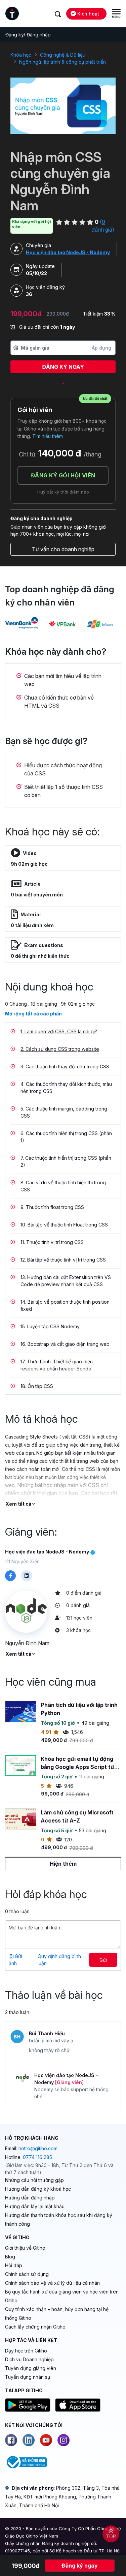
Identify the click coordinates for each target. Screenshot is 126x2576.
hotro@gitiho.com (38, 2148)
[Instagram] (64, 2440)
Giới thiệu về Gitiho (25, 2248)
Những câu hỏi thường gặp (34, 2180)
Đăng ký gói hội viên (63, 475)
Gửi (103, 1960)
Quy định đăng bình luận (59, 1960)
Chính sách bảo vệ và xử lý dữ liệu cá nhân (52, 2283)
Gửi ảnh (15, 1960)
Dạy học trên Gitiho (26, 2351)
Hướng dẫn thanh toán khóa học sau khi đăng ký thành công (59, 2219)
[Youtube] (46, 2440)
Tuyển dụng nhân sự (28, 2377)
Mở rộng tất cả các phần (33, 1014)
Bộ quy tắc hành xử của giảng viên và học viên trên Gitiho (62, 2296)
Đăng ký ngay (63, 367)
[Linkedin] (29, 2440)
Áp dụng (101, 348)
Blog (10, 2257)
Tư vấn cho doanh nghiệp (63, 549)
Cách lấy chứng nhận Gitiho (35, 2327)
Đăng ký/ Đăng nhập (28, 35)
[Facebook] (11, 2440)
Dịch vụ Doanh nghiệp (29, 2359)
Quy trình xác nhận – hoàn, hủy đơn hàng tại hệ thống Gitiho (57, 2314)
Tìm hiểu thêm (48, 436)
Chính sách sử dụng (27, 2274)
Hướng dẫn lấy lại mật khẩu (35, 2206)
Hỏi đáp (14, 2265)
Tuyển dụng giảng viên (31, 2368)
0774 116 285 (37, 2157)
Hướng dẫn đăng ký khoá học (38, 2189)
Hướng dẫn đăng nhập (30, 2198)
